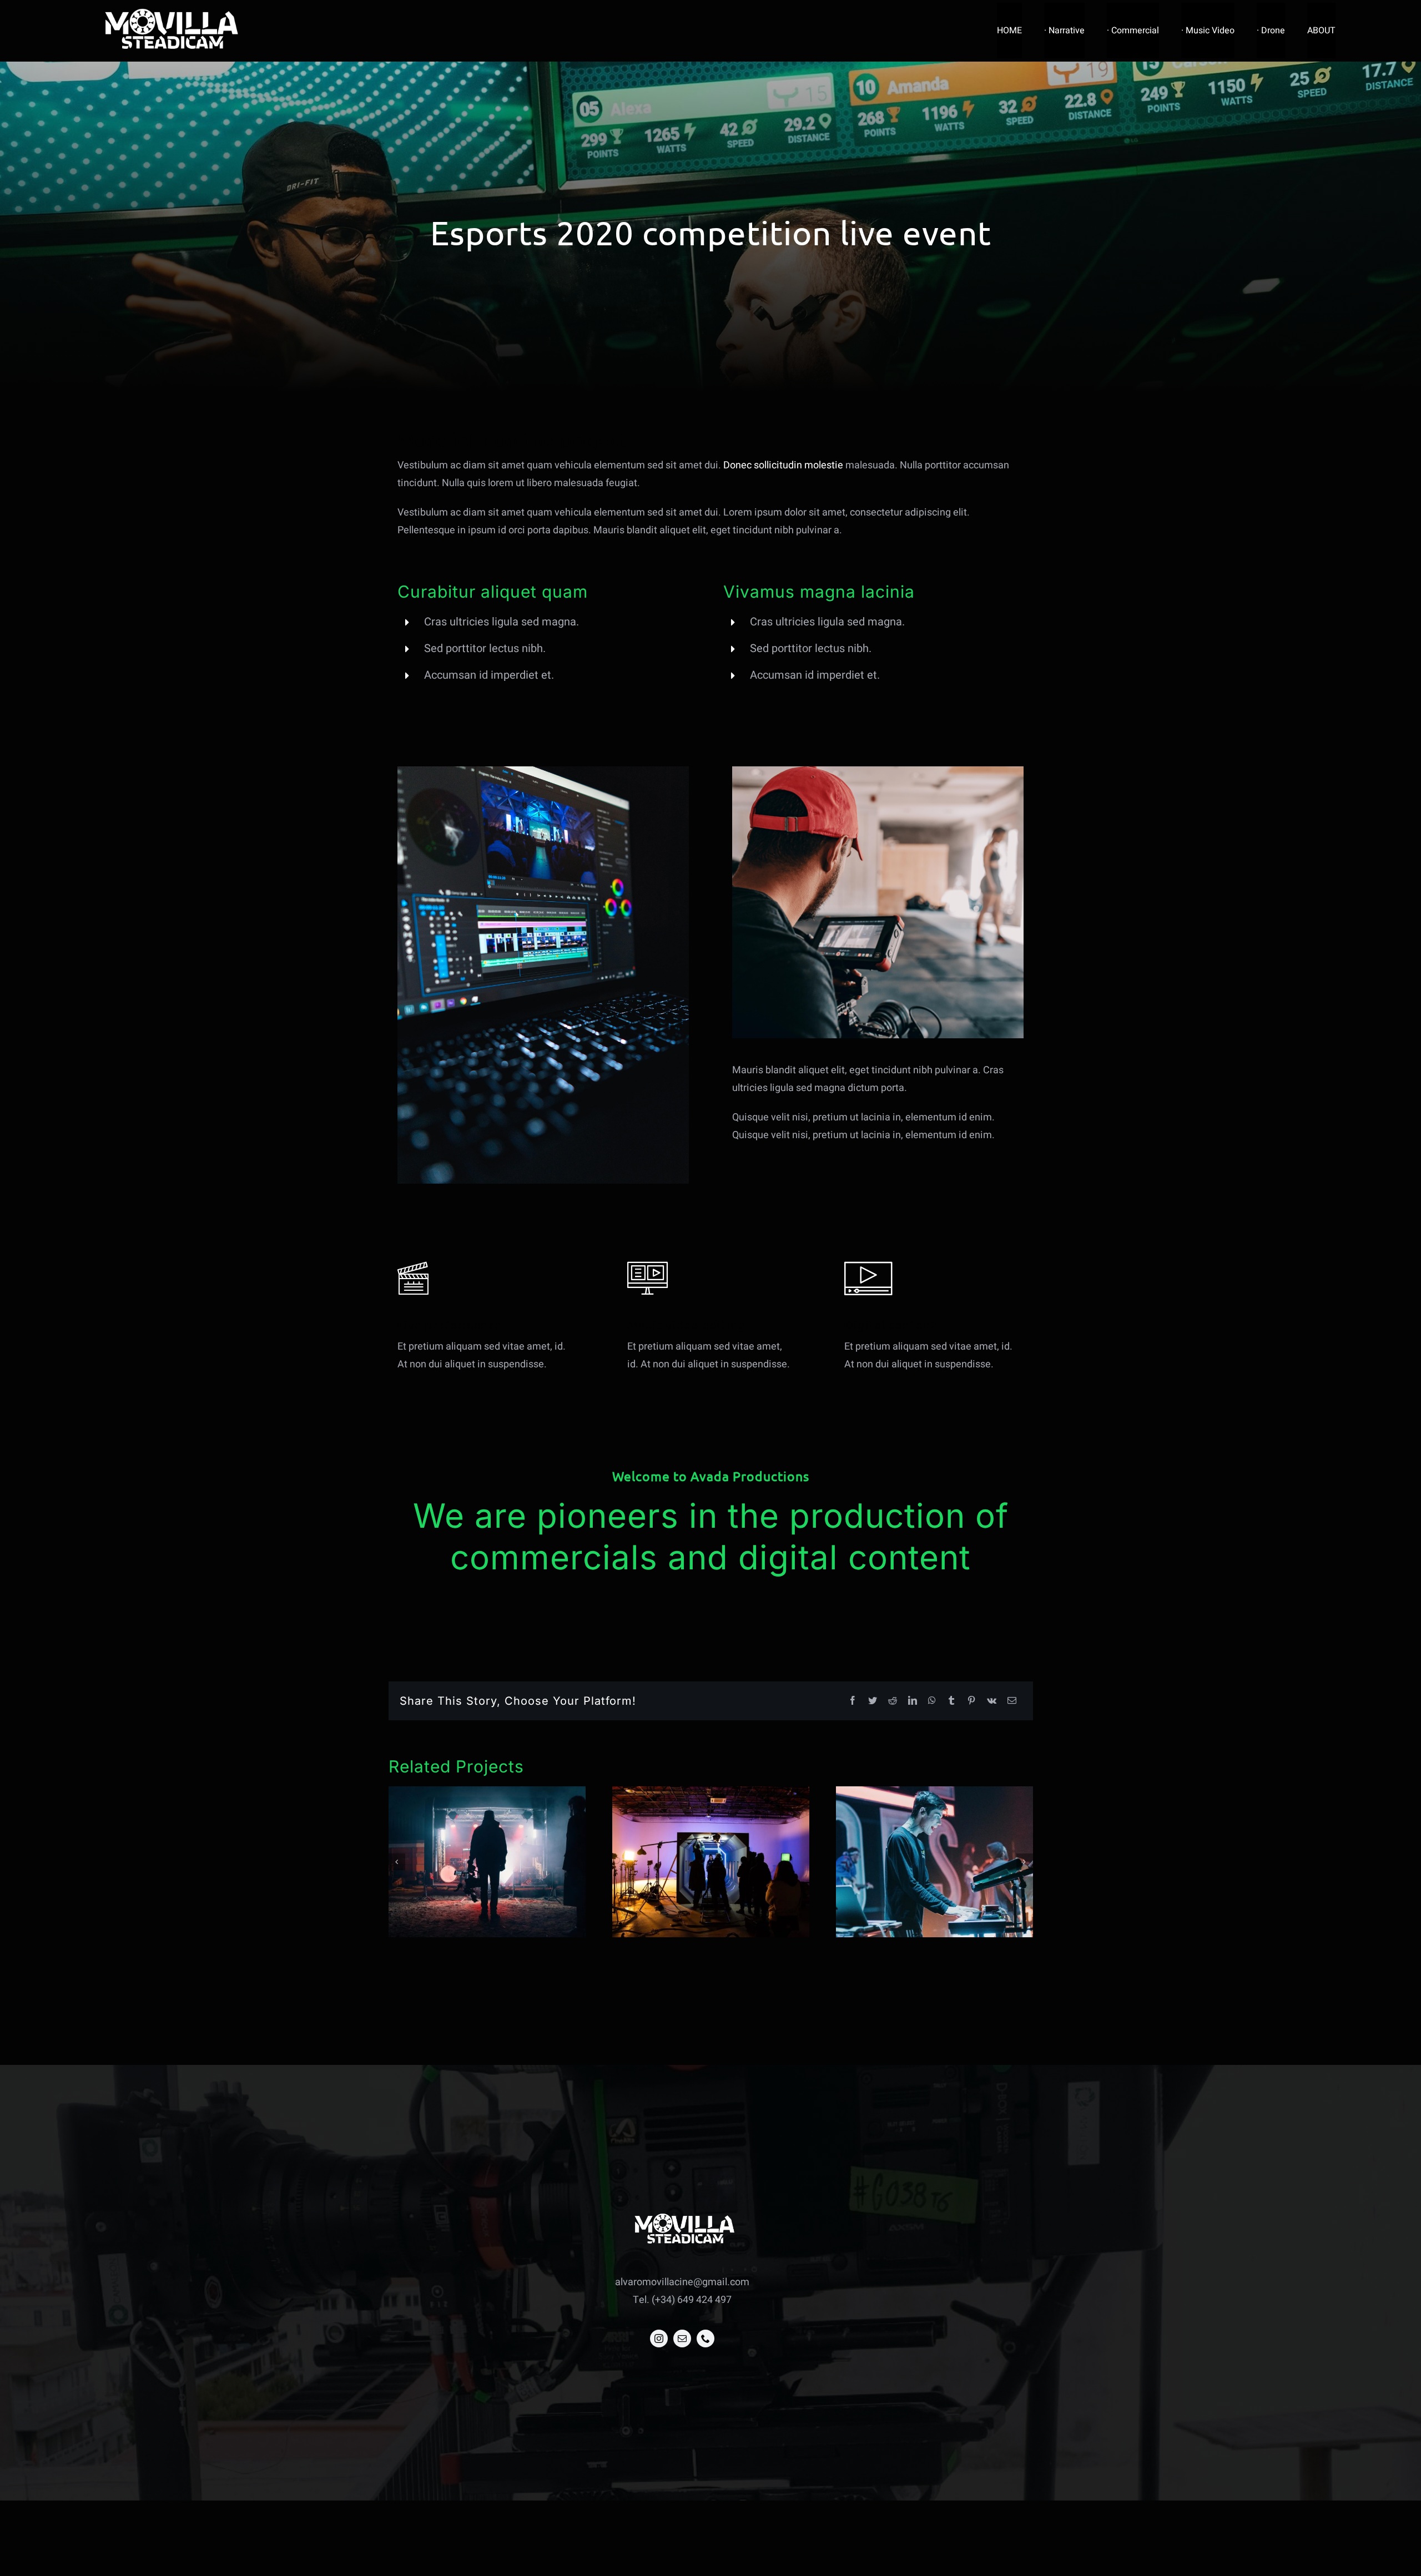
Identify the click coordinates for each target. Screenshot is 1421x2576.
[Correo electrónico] (1012, 1701)
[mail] (682, 2338)
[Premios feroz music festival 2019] (934, 1862)
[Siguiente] (1025, 1862)
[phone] (706, 2338)
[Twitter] (873, 1701)
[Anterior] (397, 1862)
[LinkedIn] (913, 1701)
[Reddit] (893, 1701)
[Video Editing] (543, 771)
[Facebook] (853, 1701)
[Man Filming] (878, 771)
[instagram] (659, 2338)
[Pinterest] (971, 1701)
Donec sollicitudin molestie (783, 465)
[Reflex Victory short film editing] (711, 1862)
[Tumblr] (951, 1701)
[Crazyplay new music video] (487, 1862)
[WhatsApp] (932, 1701)
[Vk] (992, 1701)
